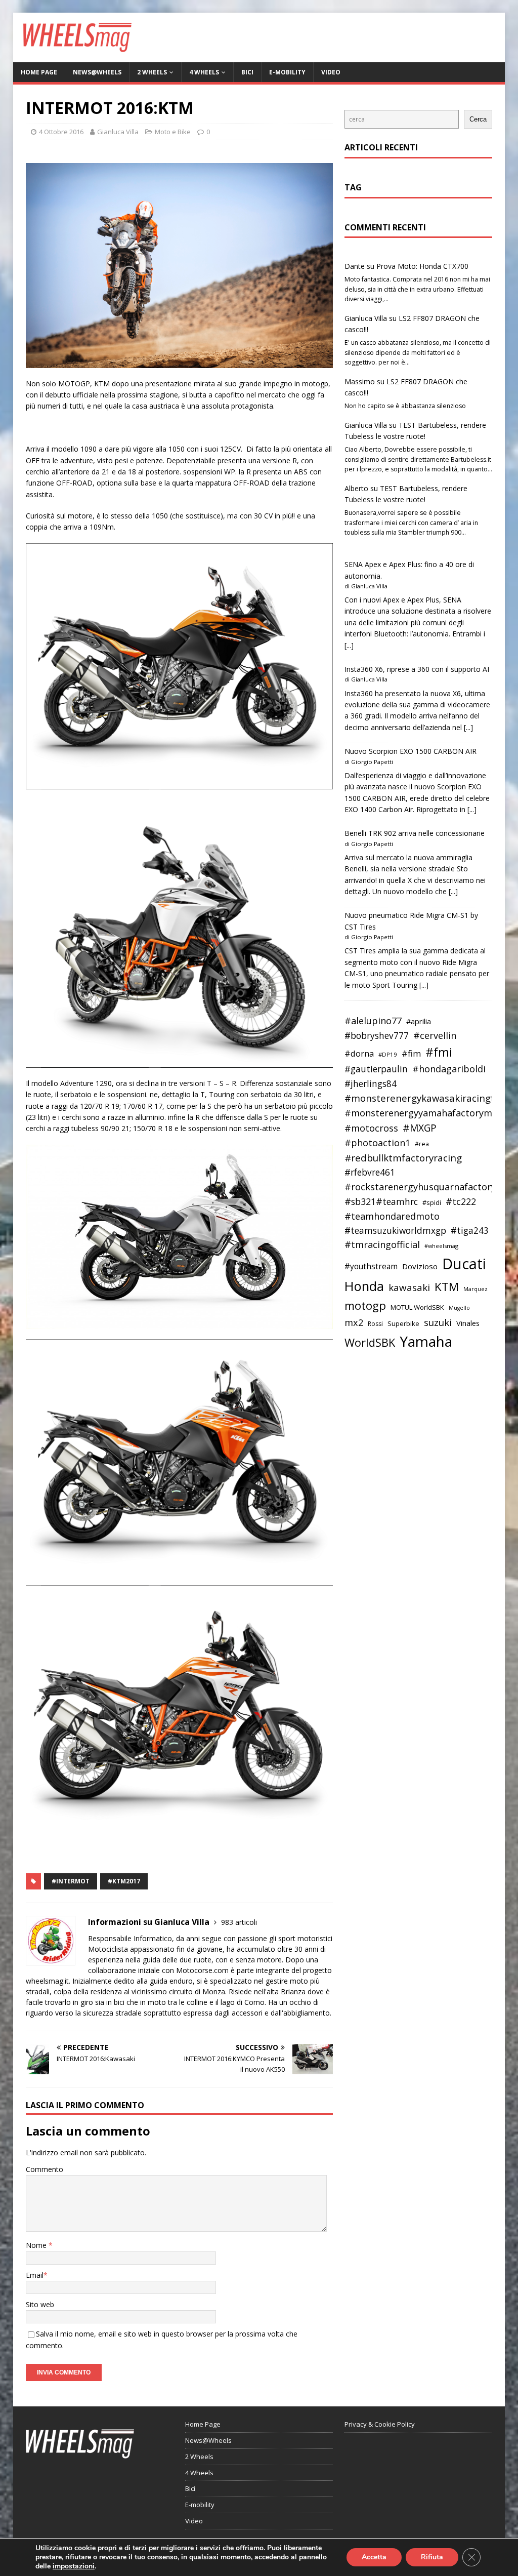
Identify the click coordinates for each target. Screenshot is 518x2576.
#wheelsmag (441, 1246)
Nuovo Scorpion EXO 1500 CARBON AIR (411, 751)
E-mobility (287, 72)
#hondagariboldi (449, 1069)
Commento (45, 2169)
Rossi (375, 1324)
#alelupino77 (373, 1021)
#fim (411, 1053)
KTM (447, 1287)
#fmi (439, 1052)
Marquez (476, 1289)
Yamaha (426, 1341)
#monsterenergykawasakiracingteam (430, 1098)
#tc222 (461, 1201)
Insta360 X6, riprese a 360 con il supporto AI (417, 669)
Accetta (374, 2557)
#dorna (359, 1053)
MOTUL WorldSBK (417, 1307)
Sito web (40, 2304)
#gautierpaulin (376, 1069)
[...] (349, 645)
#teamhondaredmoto (392, 1216)
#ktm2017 (124, 1881)
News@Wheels (97, 72)
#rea (422, 1144)
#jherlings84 (371, 1084)
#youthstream (371, 1266)
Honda (364, 1286)
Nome (37, 2245)
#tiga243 (470, 1231)
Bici (247, 72)
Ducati (464, 1264)
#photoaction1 (377, 1143)
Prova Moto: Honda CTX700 (422, 266)
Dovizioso (420, 1266)
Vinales (468, 1323)
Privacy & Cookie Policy (380, 2424)
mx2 (354, 1322)
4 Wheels (204, 72)
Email (35, 2275)
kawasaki (409, 1287)
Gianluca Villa (118, 132)
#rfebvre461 (370, 1172)
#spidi (432, 1202)
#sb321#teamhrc (381, 1201)
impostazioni (74, 2566)
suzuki (438, 1322)
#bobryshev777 (377, 1036)
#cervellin (435, 1035)
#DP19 (388, 1054)
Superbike (403, 1323)
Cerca (478, 119)
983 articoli (239, 1922)
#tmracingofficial (382, 1244)
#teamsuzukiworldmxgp (395, 1231)
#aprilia (419, 1021)
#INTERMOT (71, 1881)
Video (331, 72)
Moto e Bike (173, 132)
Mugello (459, 1308)
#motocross (371, 1128)
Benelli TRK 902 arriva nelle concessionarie (415, 833)
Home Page (39, 72)
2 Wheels (152, 72)
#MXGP (420, 1128)
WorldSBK (370, 1342)
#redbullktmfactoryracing (403, 1158)
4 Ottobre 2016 (61, 132)
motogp (365, 1305)
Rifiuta (432, 2557)
